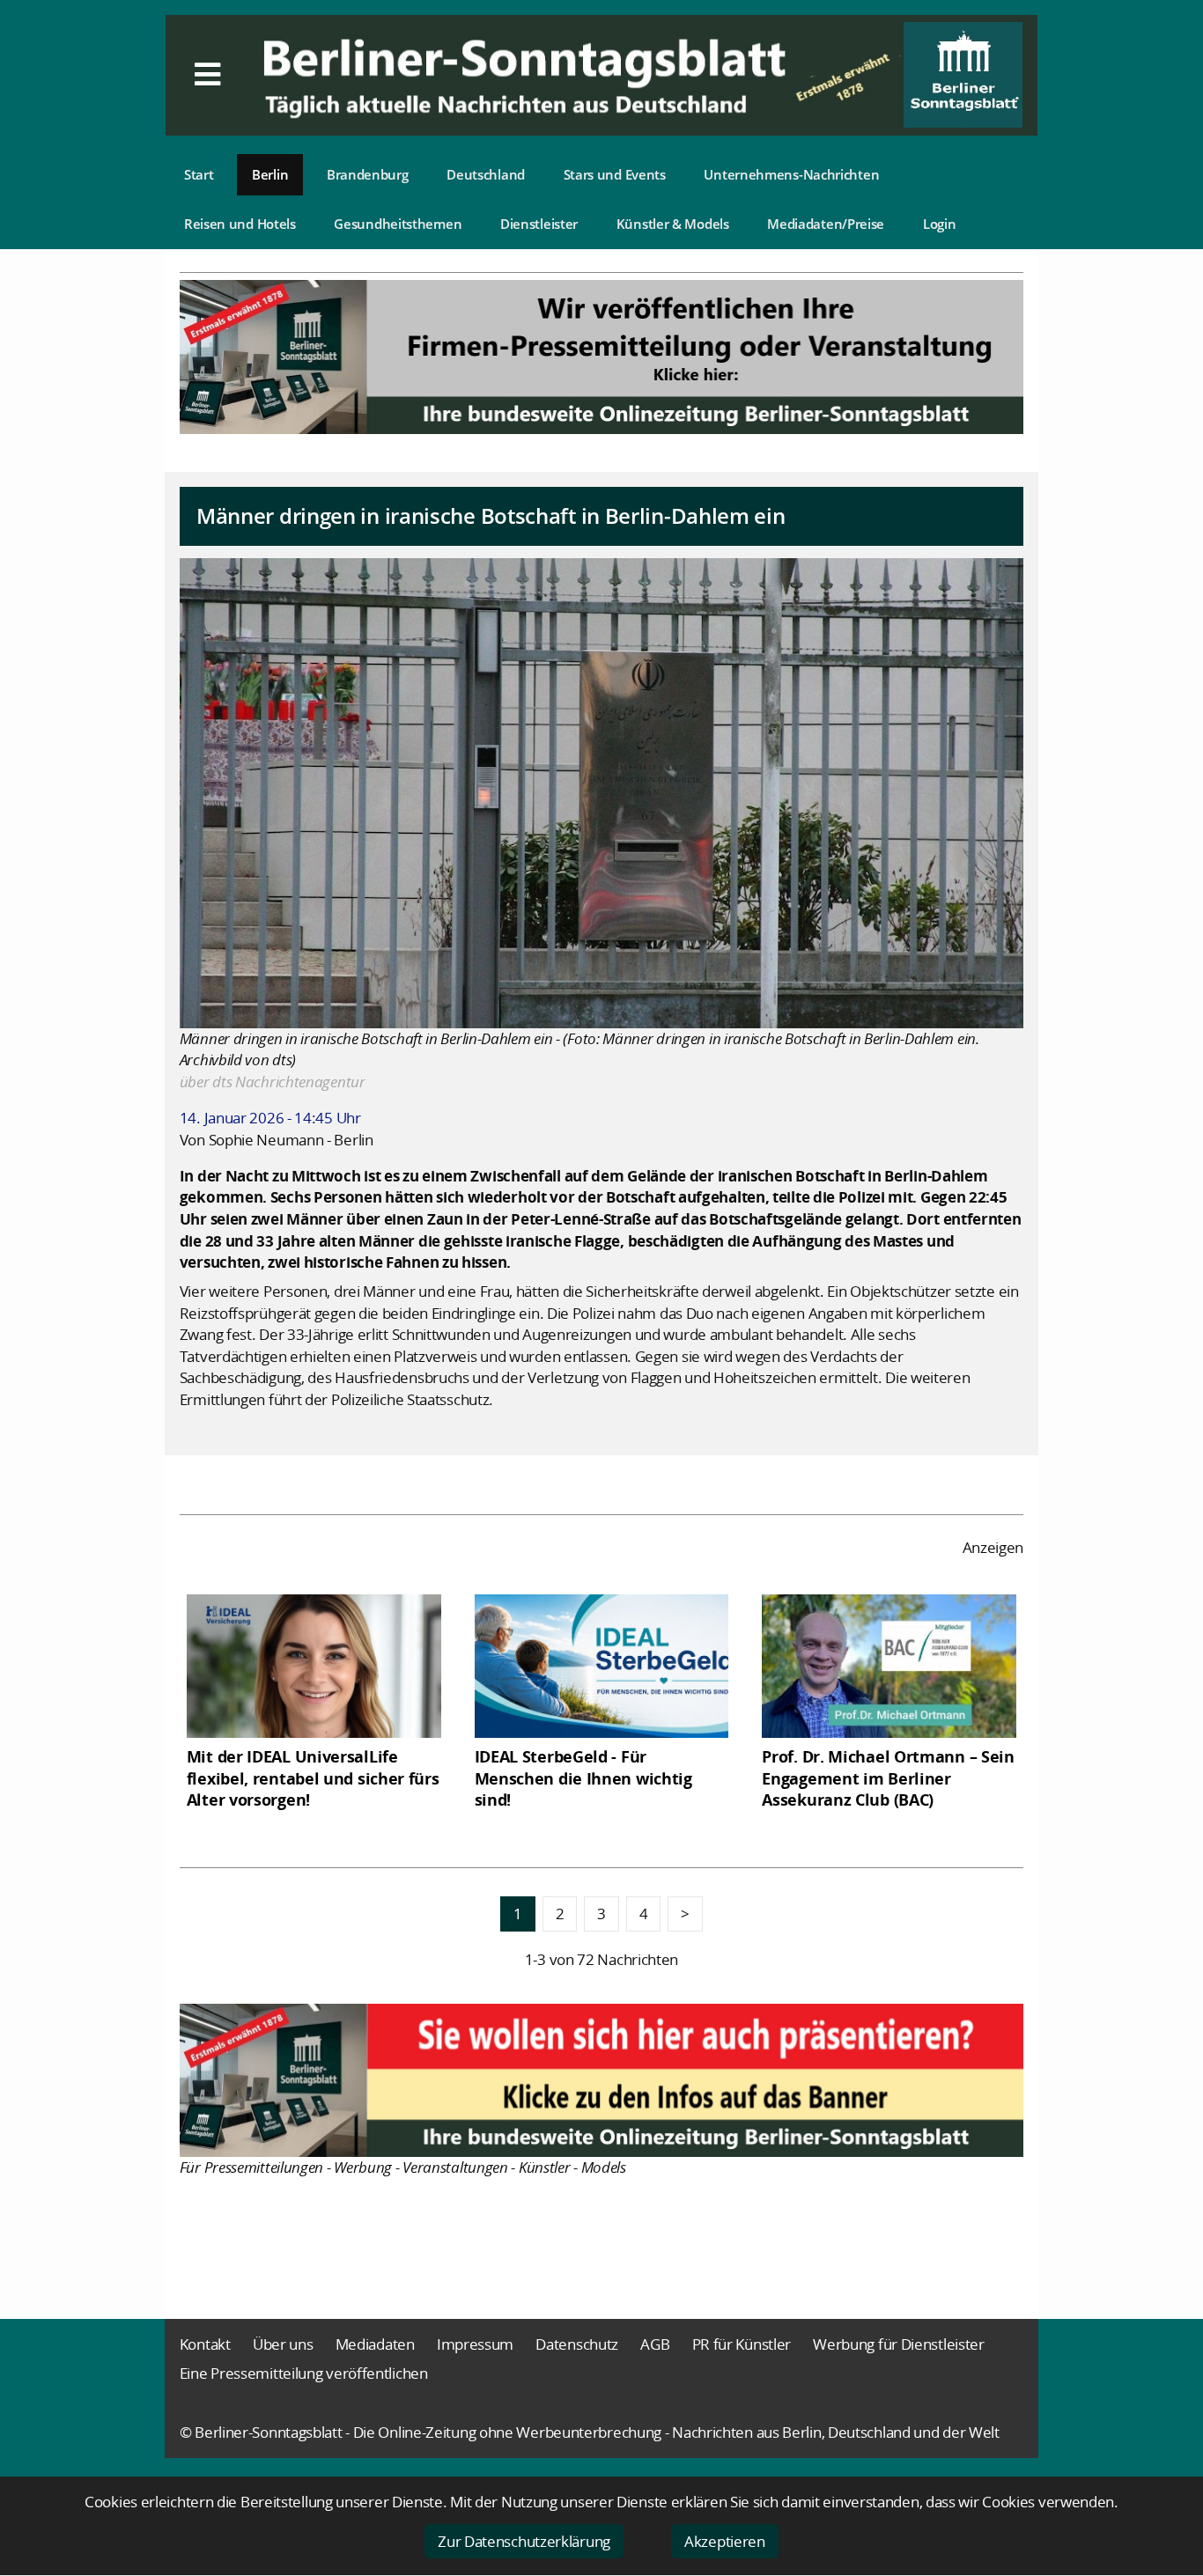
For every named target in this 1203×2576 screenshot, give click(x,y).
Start (199, 174)
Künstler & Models (673, 224)
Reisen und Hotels (240, 224)
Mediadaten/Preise (826, 224)
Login (940, 224)
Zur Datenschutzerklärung (524, 2541)
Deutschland (486, 174)
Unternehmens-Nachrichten (791, 174)
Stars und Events (615, 174)
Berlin (270, 174)
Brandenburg (368, 174)
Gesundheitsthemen (398, 224)
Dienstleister (539, 224)
